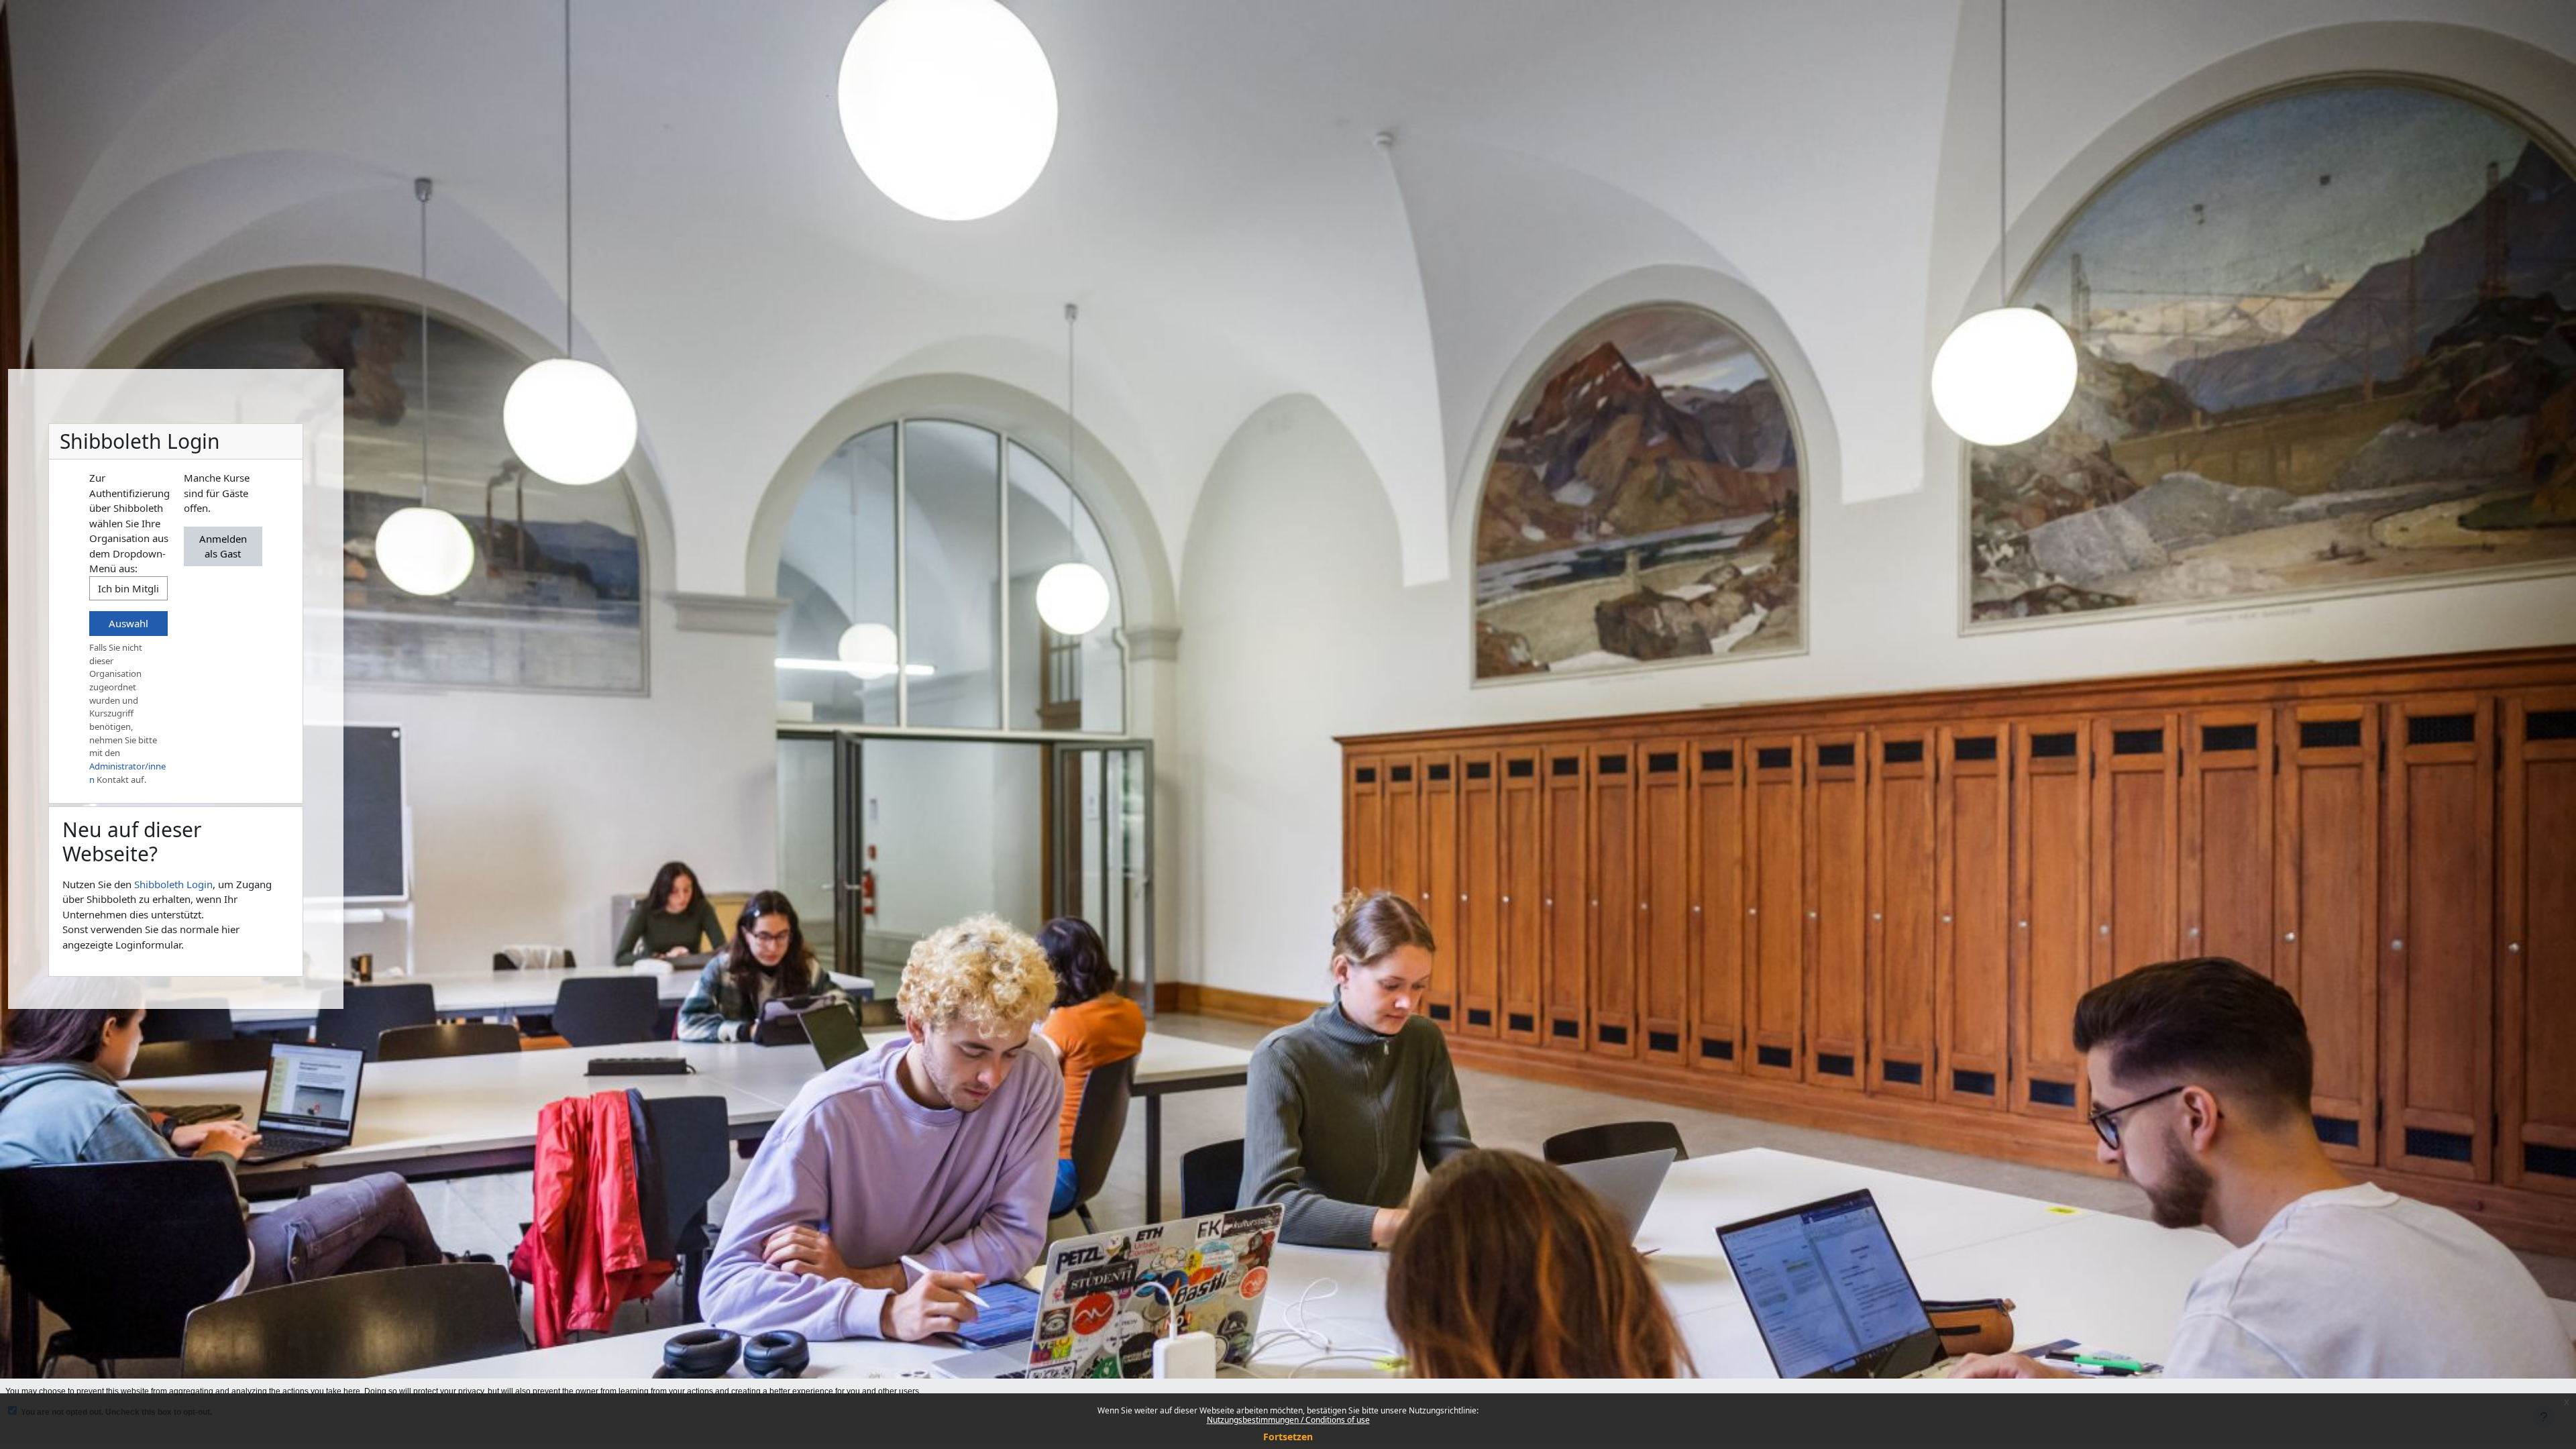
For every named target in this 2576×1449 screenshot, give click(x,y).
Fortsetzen (1288, 1437)
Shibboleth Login (173, 884)
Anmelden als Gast (223, 546)
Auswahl (128, 623)
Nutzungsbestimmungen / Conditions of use (1288, 1420)
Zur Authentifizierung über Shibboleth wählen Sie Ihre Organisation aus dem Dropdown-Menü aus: (129, 523)
